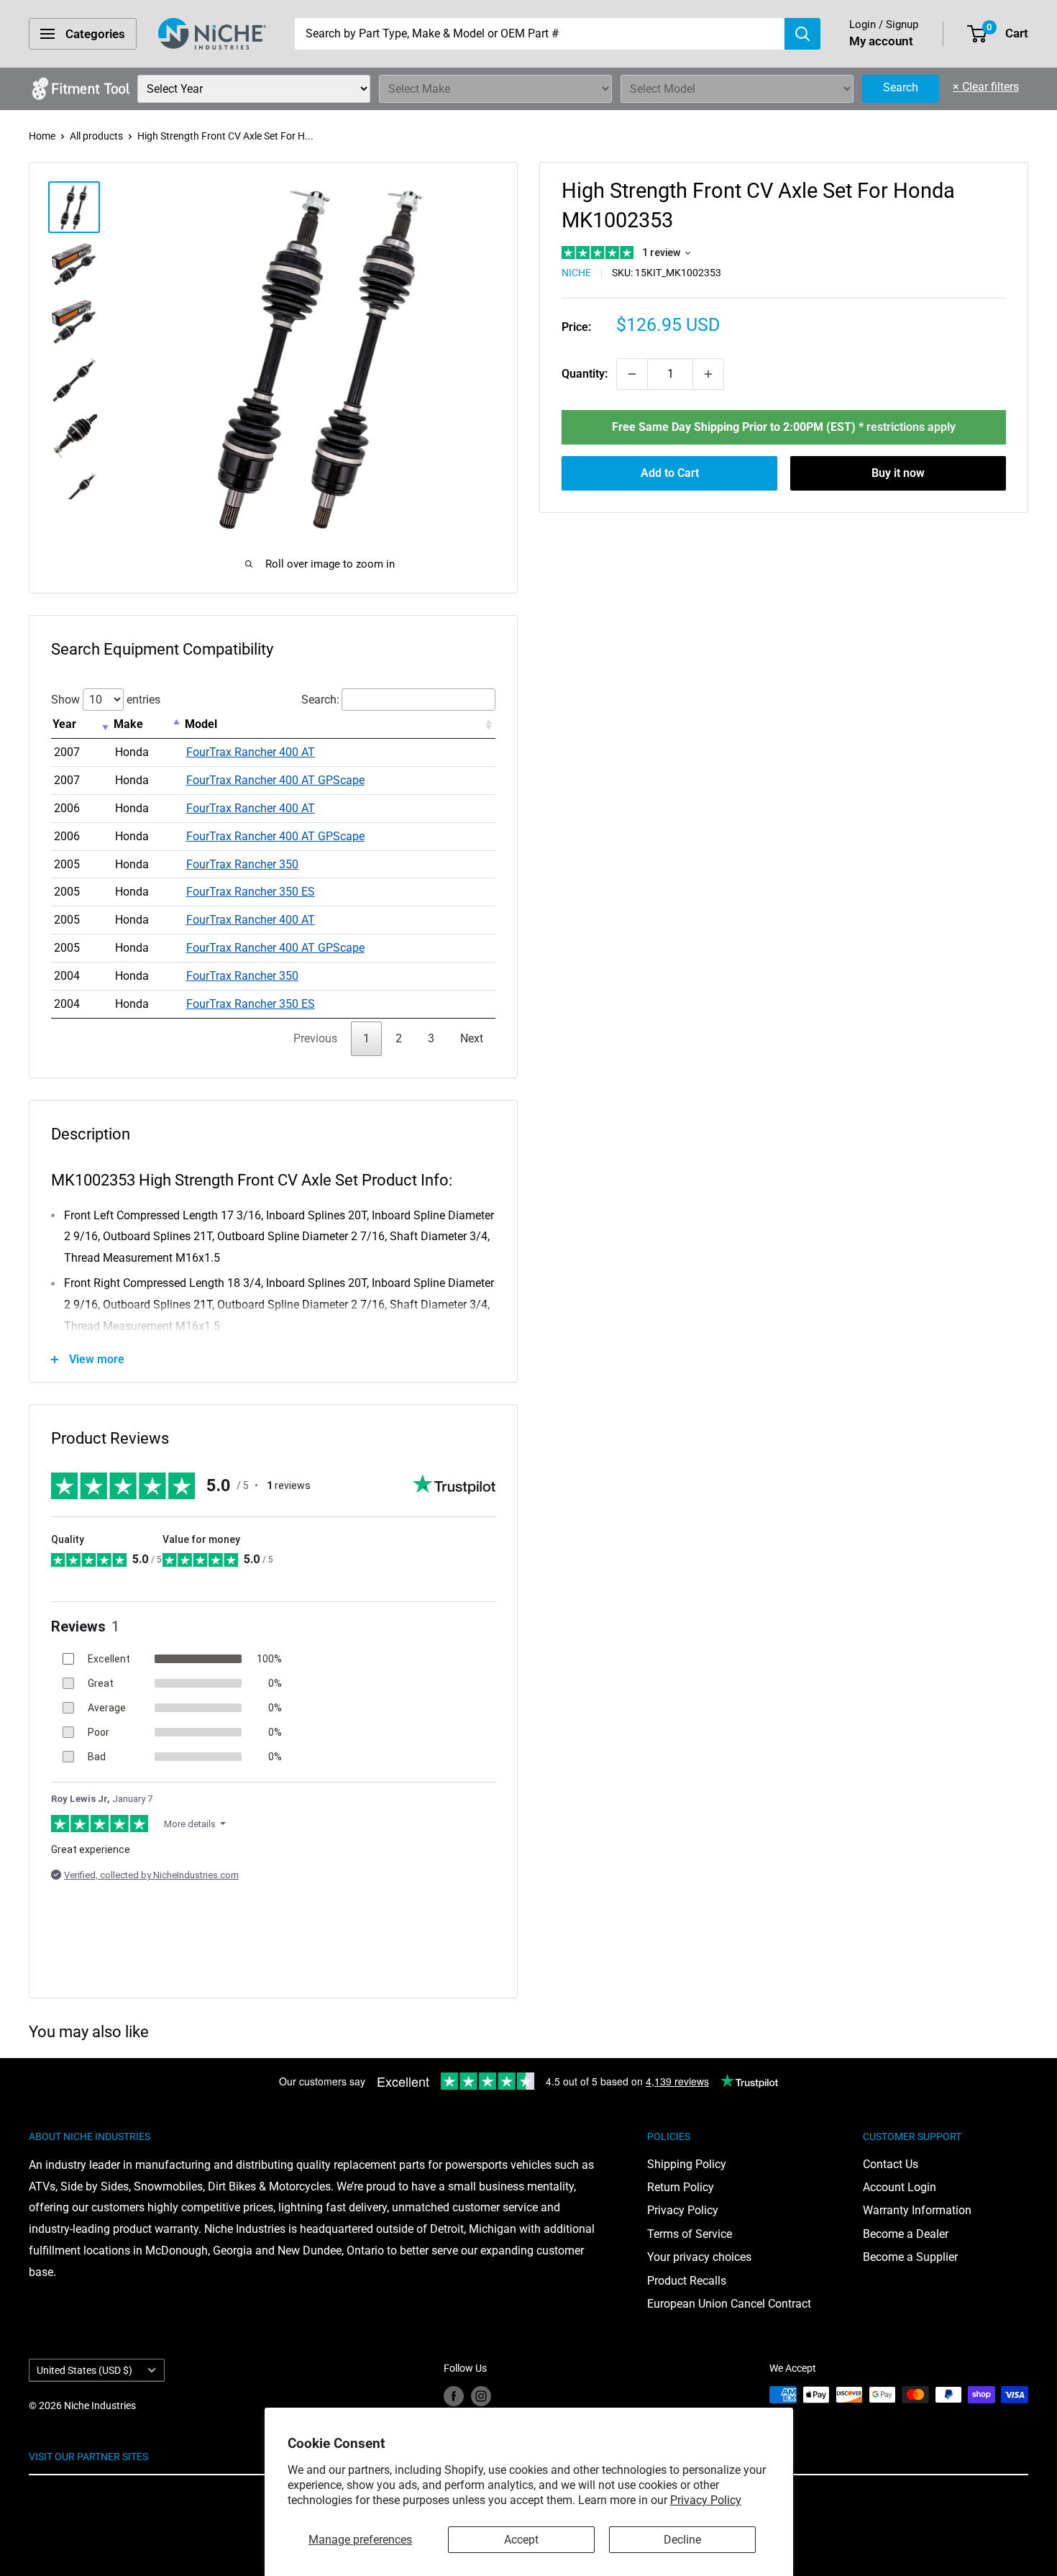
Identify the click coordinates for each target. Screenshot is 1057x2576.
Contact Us (891, 2164)
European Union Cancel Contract (729, 2304)
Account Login (900, 2187)
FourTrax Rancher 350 (242, 864)
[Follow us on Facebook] (454, 2396)
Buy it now (898, 473)
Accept (521, 2540)
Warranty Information (917, 2210)
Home (42, 136)
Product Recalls (687, 2281)
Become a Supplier (910, 2257)
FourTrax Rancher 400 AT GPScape (275, 780)
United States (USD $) (84, 2370)
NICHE (576, 273)
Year (64, 724)
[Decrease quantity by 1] (632, 374)
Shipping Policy (687, 2164)
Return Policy (681, 2187)
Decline (682, 2540)
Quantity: (585, 374)
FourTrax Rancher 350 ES (251, 892)
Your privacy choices (699, 2257)
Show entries (106, 700)
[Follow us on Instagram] (481, 2396)
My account (881, 41)
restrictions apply (911, 427)
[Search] (802, 34)
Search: (320, 700)
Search (901, 87)
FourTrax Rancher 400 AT (251, 752)
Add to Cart (670, 473)
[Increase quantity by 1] (708, 374)
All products (96, 136)
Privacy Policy (706, 2500)
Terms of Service (690, 2234)
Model (201, 724)
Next (472, 1038)
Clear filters (986, 87)
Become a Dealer (906, 2234)
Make (128, 724)
